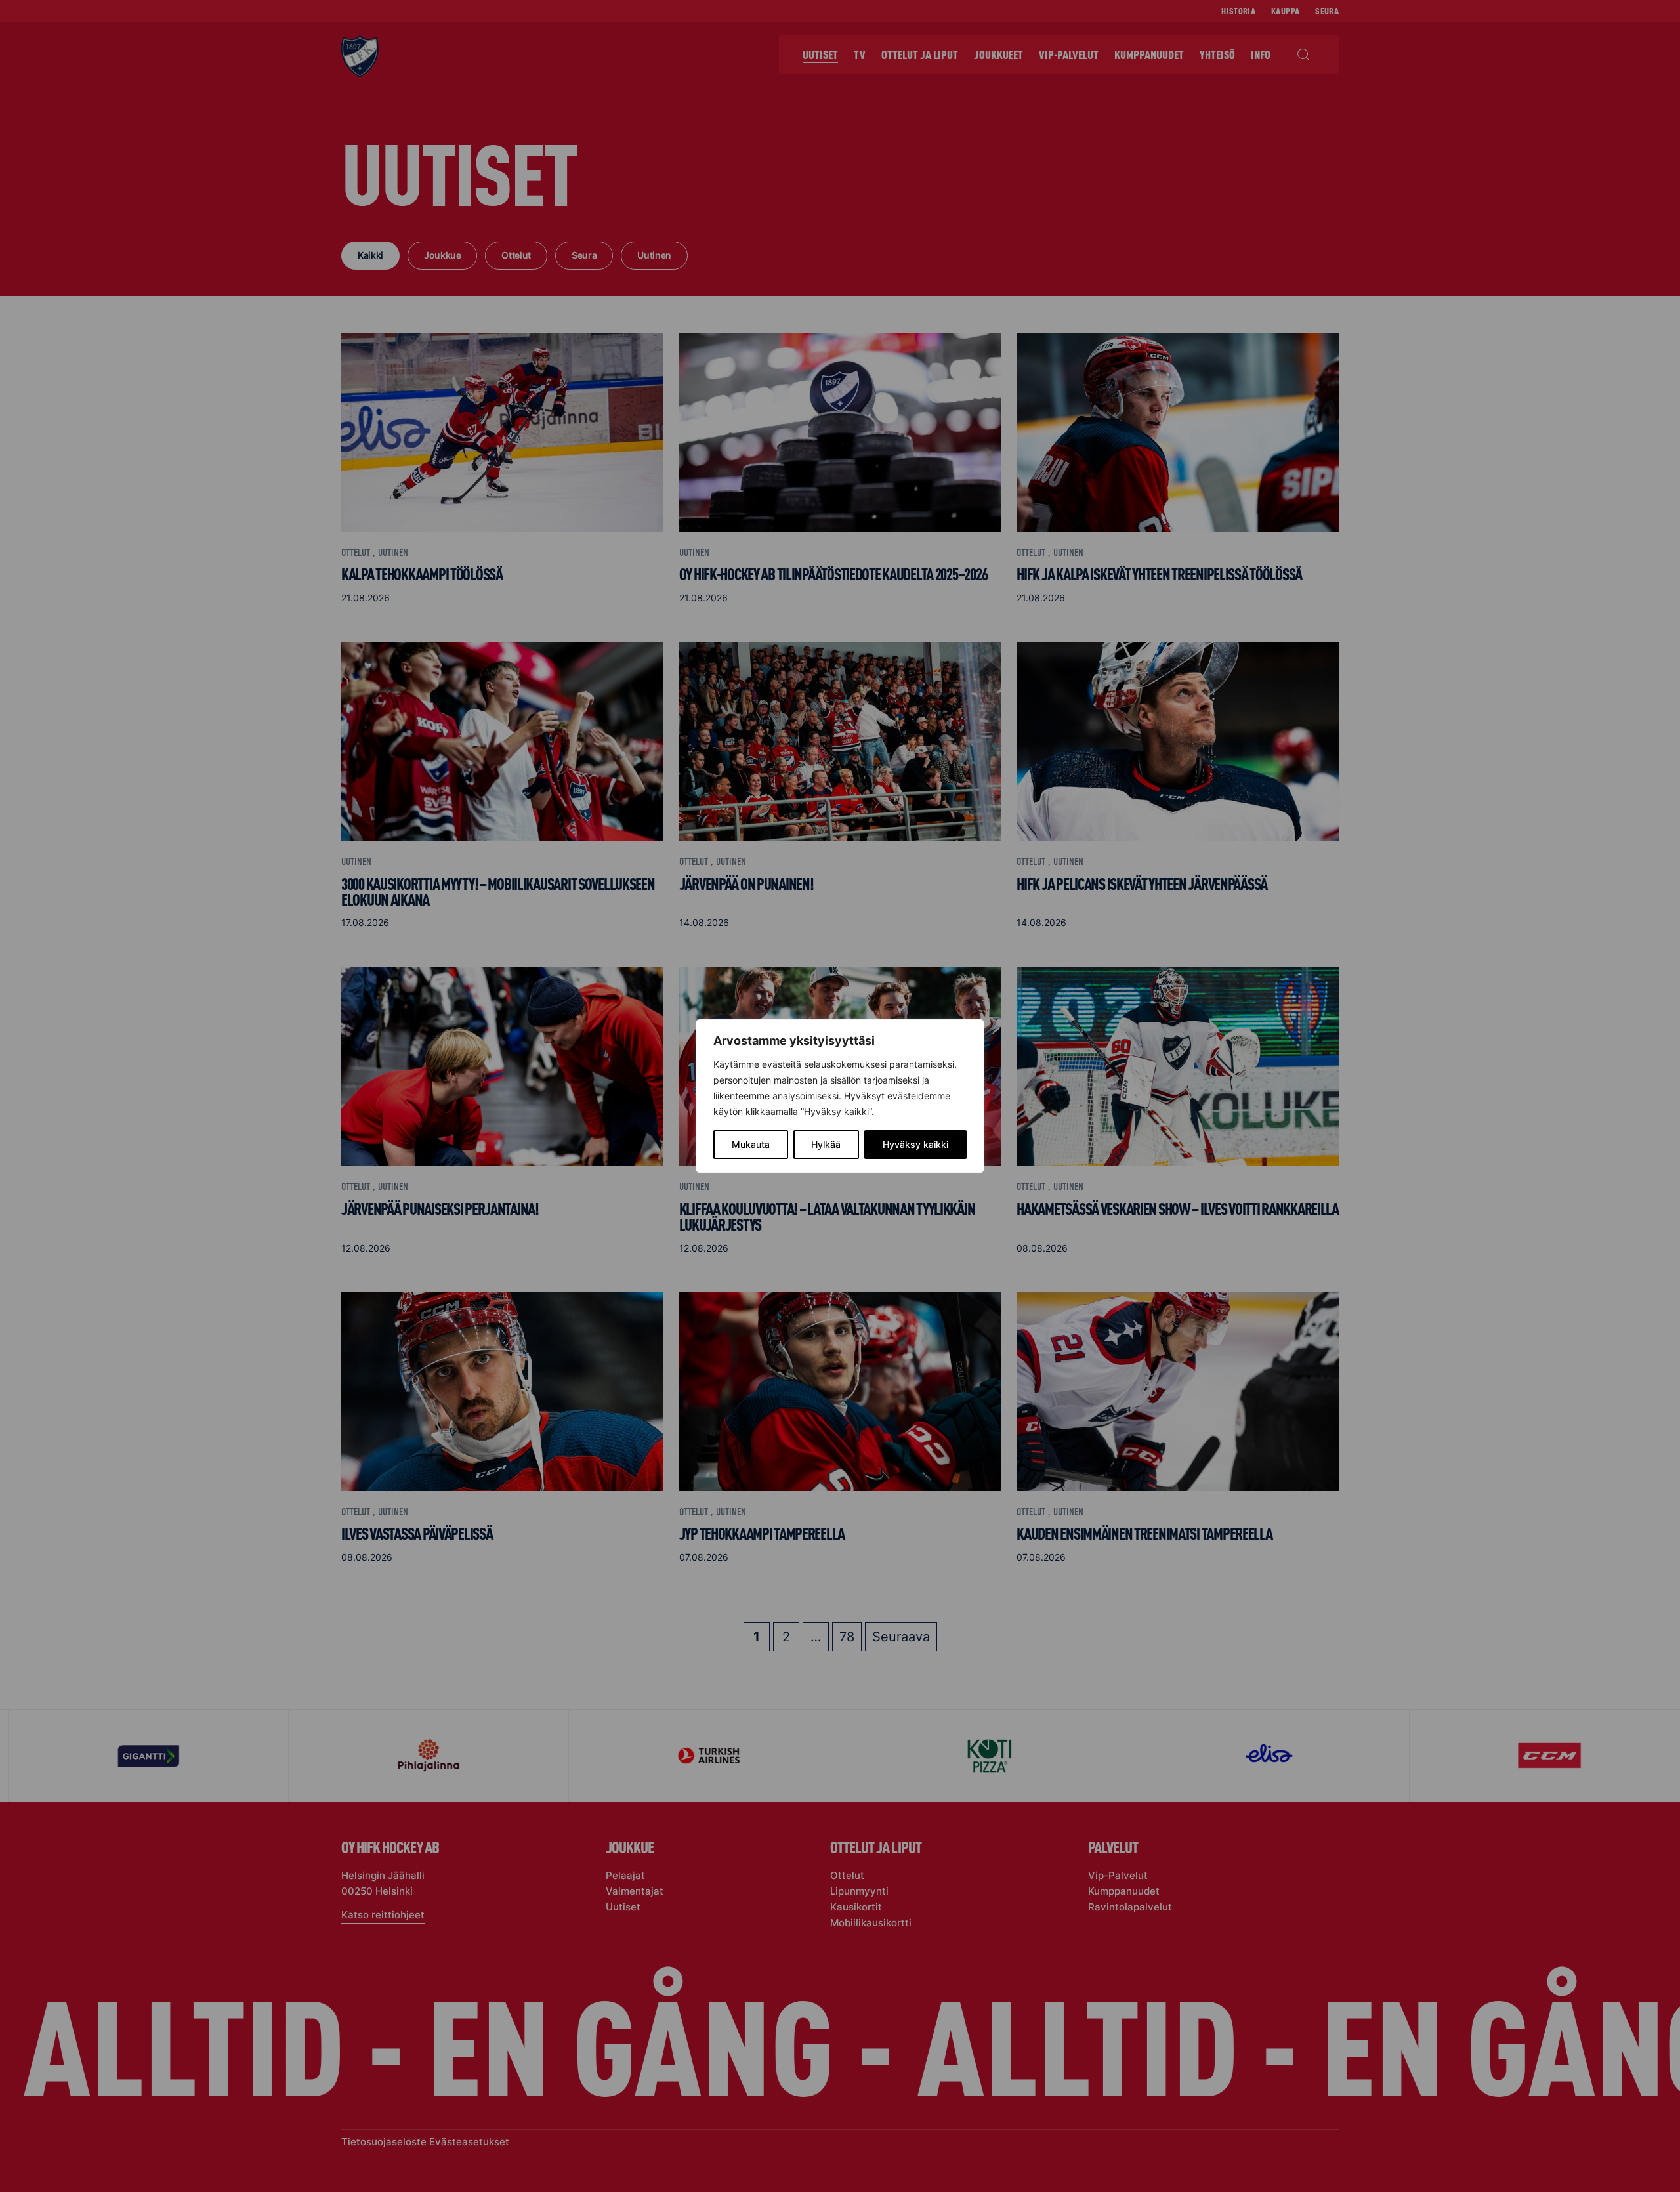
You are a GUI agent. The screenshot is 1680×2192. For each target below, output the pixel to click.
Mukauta (751, 1144)
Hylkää (826, 1144)
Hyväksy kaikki (915, 1144)
